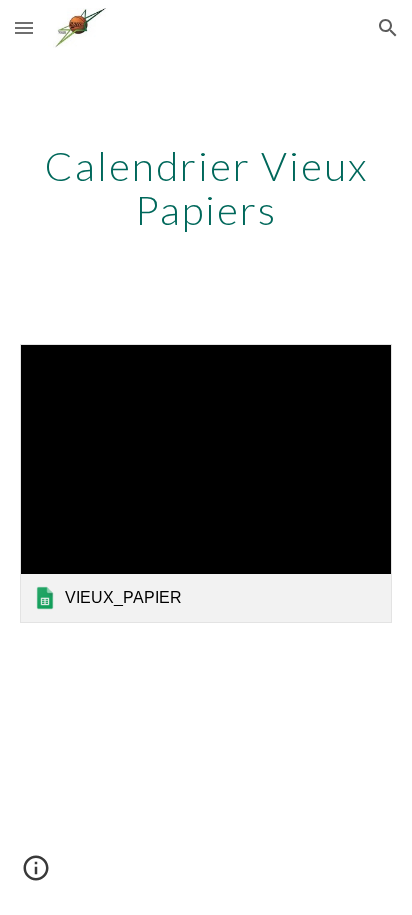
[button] (24, 27)
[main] (206, 188)
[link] (206, 483)
